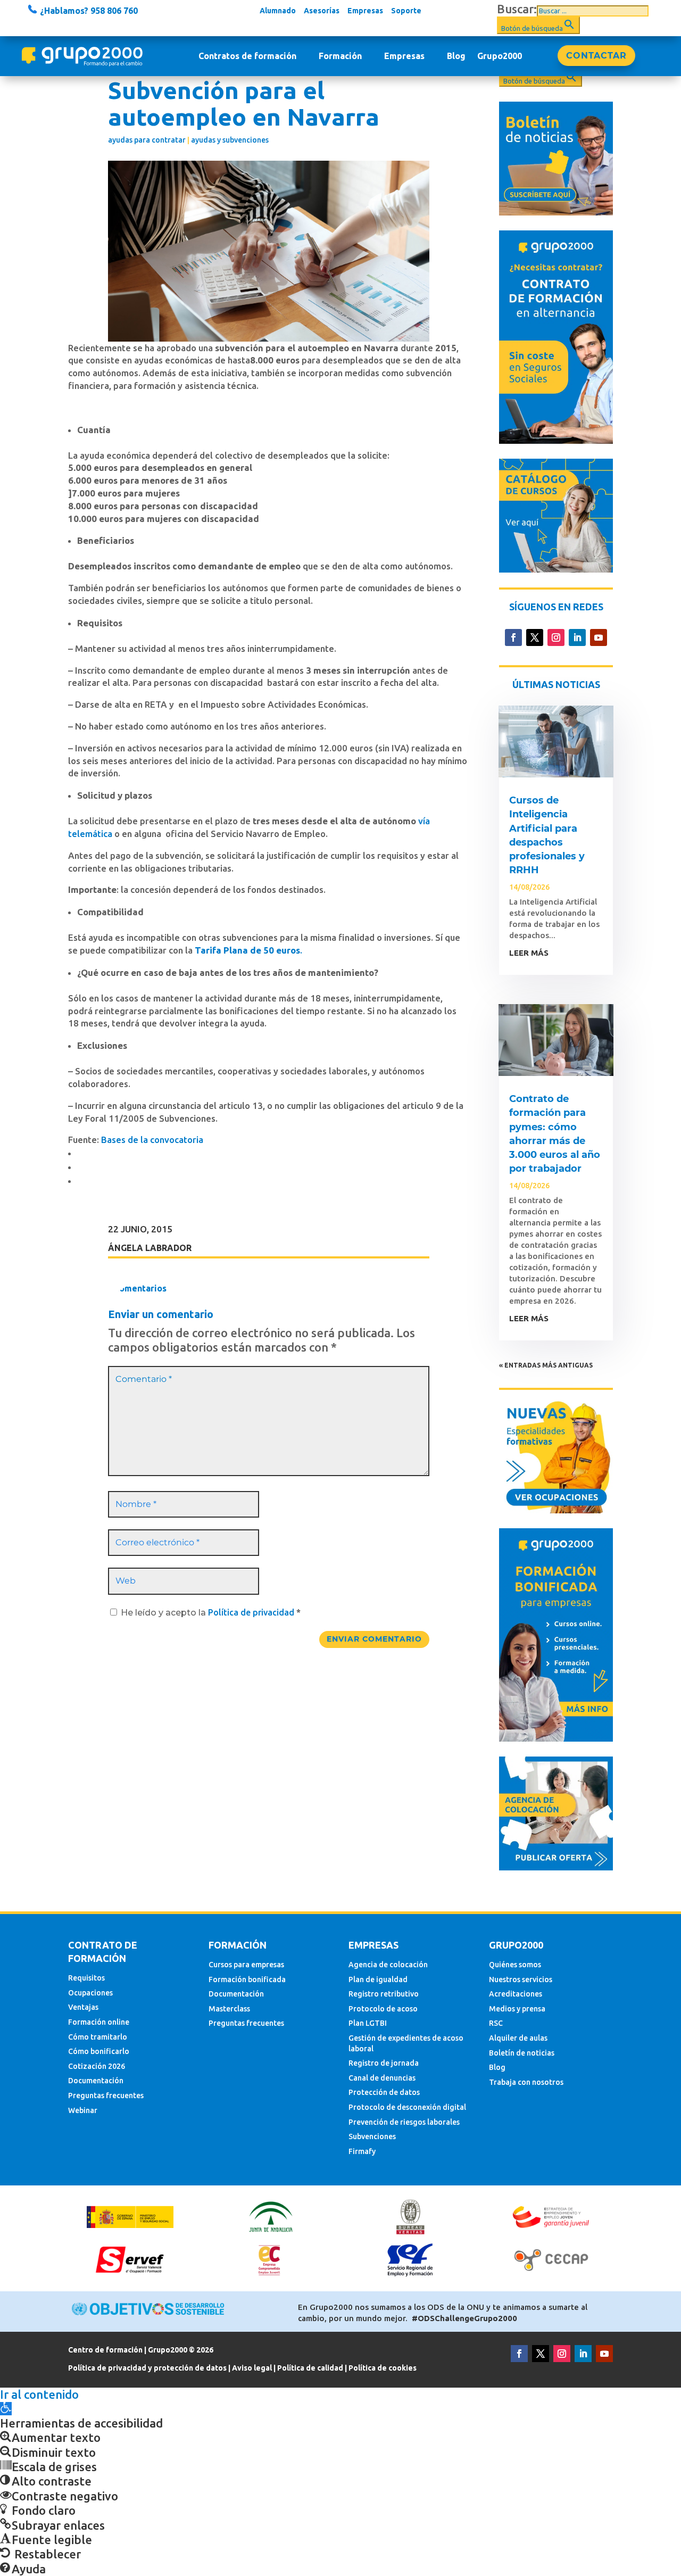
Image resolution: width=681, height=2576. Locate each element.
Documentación (96, 2081)
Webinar (83, 2110)
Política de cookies (383, 2368)
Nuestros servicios (521, 1979)
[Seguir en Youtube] (599, 637)
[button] (6, 2409)
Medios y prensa (517, 2009)
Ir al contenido (39, 2394)
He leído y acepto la (211, 1613)
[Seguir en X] (535, 637)
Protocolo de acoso (383, 2009)
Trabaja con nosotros (526, 2082)
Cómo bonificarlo (99, 2051)
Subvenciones (372, 2136)
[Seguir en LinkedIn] (577, 637)
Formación (340, 56)
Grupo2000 (500, 56)
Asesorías (322, 11)
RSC (496, 2023)
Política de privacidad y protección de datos (147, 2368)
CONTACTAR (596, 56)
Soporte (406, 11)
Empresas (365, 11)
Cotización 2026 (97, 2066)
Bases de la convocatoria (152, 1140)
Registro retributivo (384, 1994)
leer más (529, 953)
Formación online (99, 2022)
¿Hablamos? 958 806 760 (88, 11)
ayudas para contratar (147, 140)
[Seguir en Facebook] (513, 637)
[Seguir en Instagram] (556, 637)
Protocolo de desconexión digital (407, 2107)
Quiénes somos (515, 1965)
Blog (456, 56)
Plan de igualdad (378, 1979)
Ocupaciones (90, 1993)
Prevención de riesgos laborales (404, 2122)
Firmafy (362, 2151)
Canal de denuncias (382, 2078)
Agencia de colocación (388, 1965)
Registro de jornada (384, 2063)
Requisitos (86, 1978)
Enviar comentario (374, 1639)
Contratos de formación (247, 56)
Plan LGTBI (368, 2023)
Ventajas (83, 2007)
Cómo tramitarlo (98, 2037)
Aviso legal (252, 2368)
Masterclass (229, 2009)
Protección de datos (384, 2092)
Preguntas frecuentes (106, 2095)
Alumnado (278, 11)
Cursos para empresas (246, 1965)
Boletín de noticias (522, 2053)
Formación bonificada (247, 1979)
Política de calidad (310, 2368)
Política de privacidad (252, 1612)
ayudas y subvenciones (230, 140)
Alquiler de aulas (518, 2038)
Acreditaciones (516, 1994)
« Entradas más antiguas (546, 1365)
